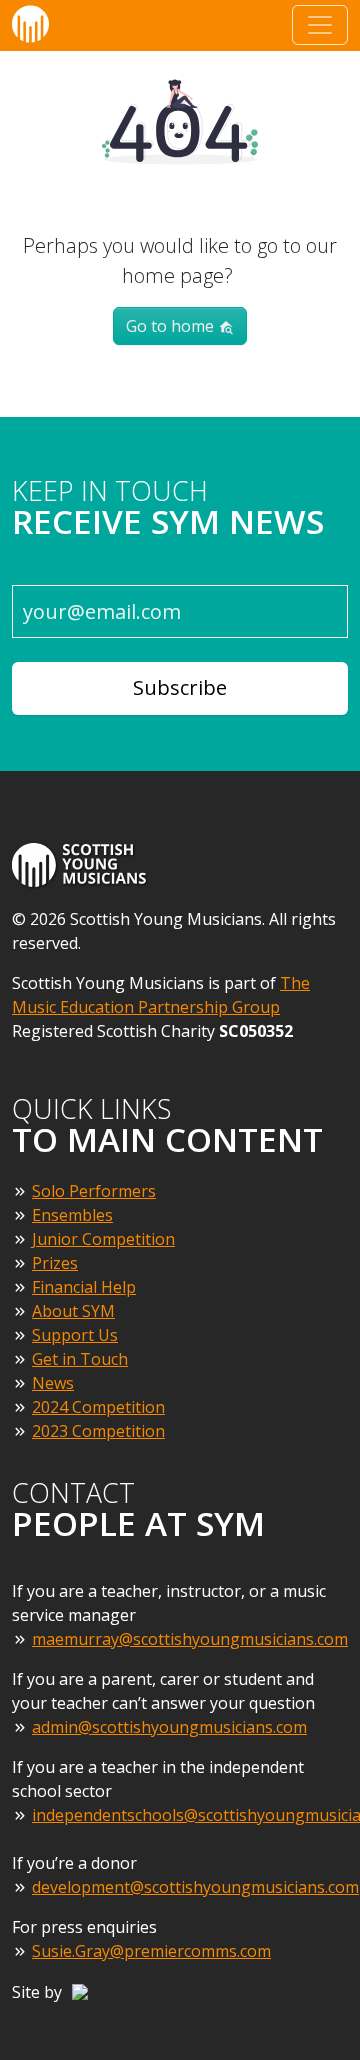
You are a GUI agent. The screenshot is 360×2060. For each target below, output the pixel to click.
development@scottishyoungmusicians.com (195, 1887)
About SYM (73, 1311)
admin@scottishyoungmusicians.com (169, 1727)
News (53, 1383)
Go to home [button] (172, 326)
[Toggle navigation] (320, 25)
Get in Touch (80, 1359)
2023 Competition (98, 1431)
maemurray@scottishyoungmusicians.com (190, 1639)
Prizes (55, 1263)
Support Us (75, 1335)
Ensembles (72, 1215)
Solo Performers (94, 1191)
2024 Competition (98, 1407)
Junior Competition (103, 1239)
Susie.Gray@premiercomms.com (151, 1951)
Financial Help (84, 1287)
